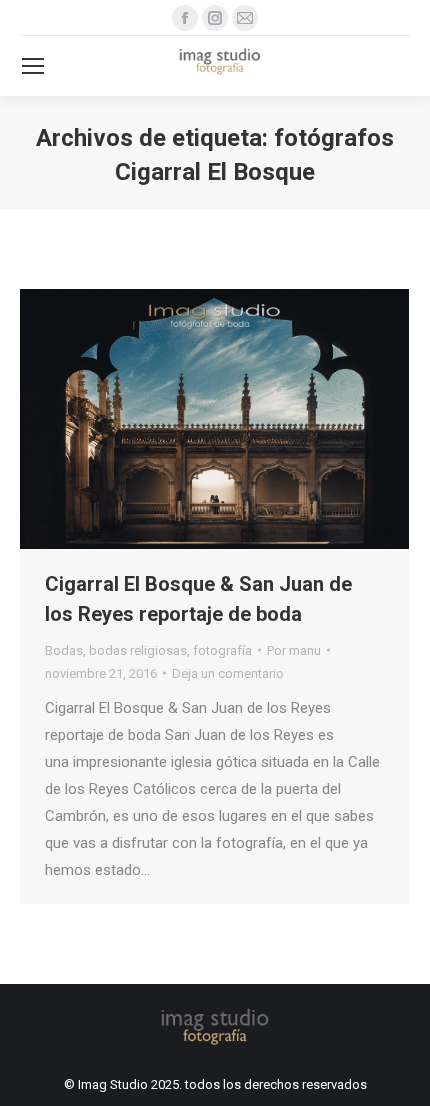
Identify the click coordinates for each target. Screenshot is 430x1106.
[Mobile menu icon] (33, 66)
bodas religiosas (138, 650)
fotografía (222, 650)
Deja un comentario (228, 673)
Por (294, 650)
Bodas (64, 650)
